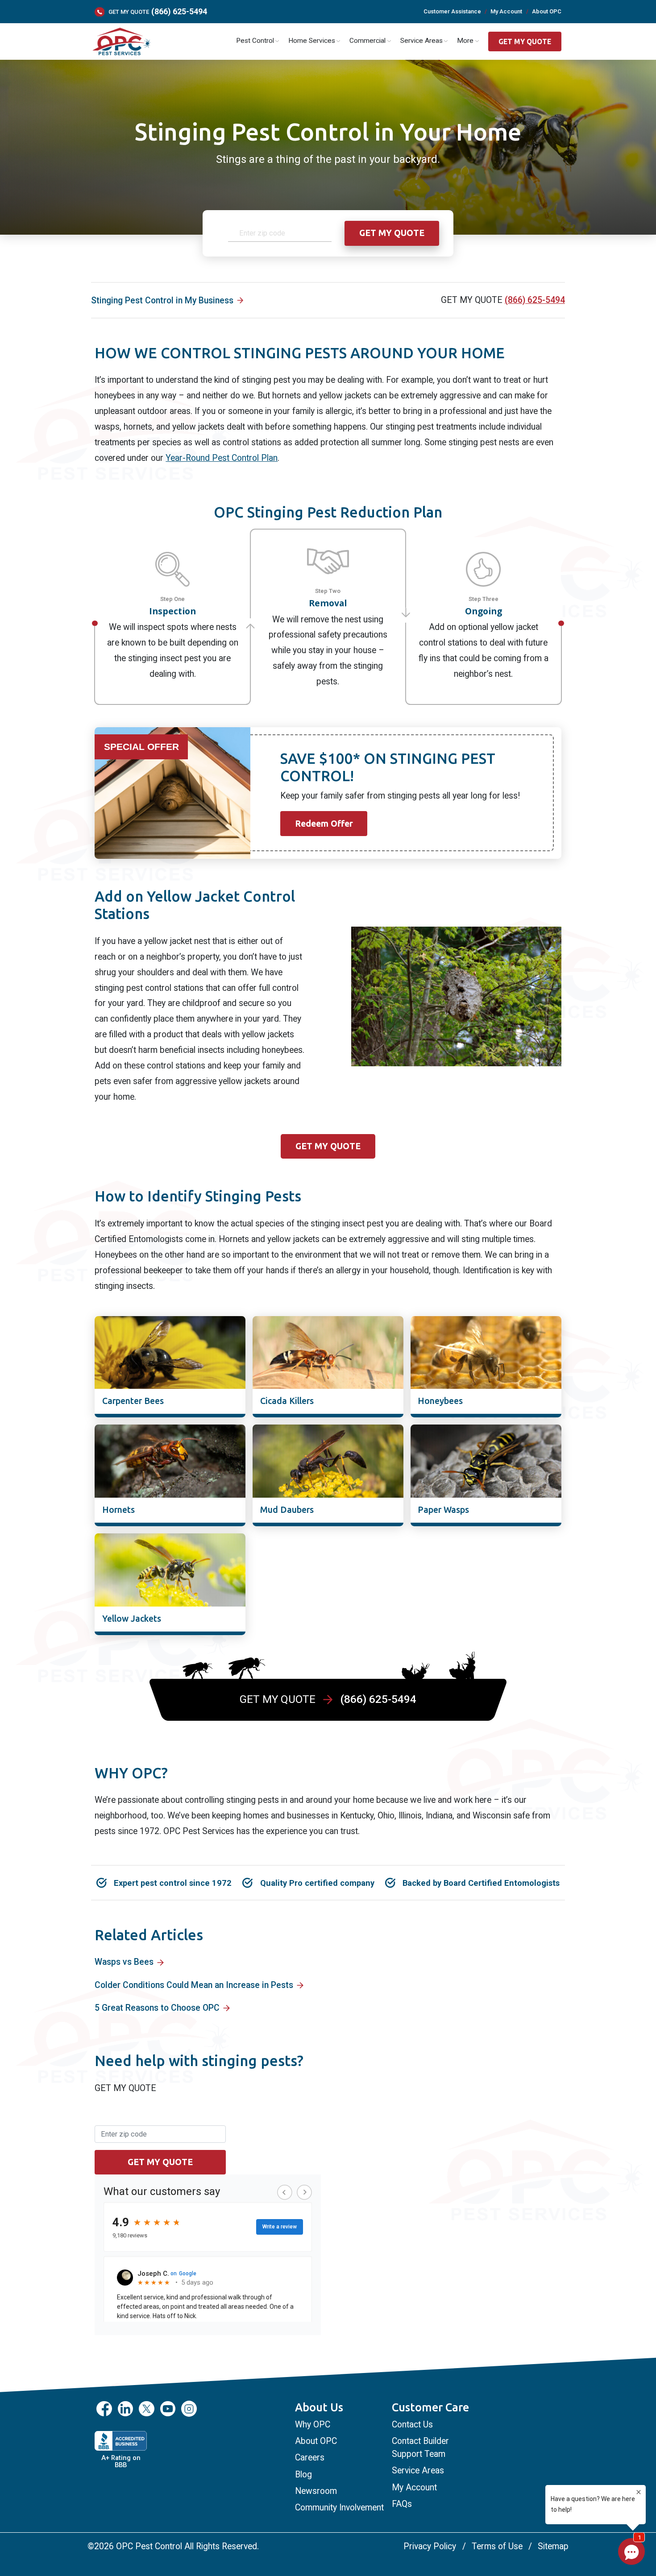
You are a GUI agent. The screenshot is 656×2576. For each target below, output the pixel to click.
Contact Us (412, 2425)
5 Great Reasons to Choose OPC (157, 2008)
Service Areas (418, 2470)
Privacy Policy (430, 2546)
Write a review (280, 2227)
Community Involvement (339, 2508)
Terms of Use (497, 2546)
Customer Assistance (452, 11)
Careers (310, 2458)
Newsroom (316, 2491)
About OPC (547, 11)
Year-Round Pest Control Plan (222, 458)
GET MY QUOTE (525, 42)
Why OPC (313, 2425)
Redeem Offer (324, 824)
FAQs (402, 2504)
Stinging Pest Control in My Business (162, 300)
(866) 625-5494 (179, 12)
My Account (506, 11)
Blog (303, 2475)
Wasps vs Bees (124, 1962)
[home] (121, 42)
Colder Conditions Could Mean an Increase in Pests (194, 1985)
